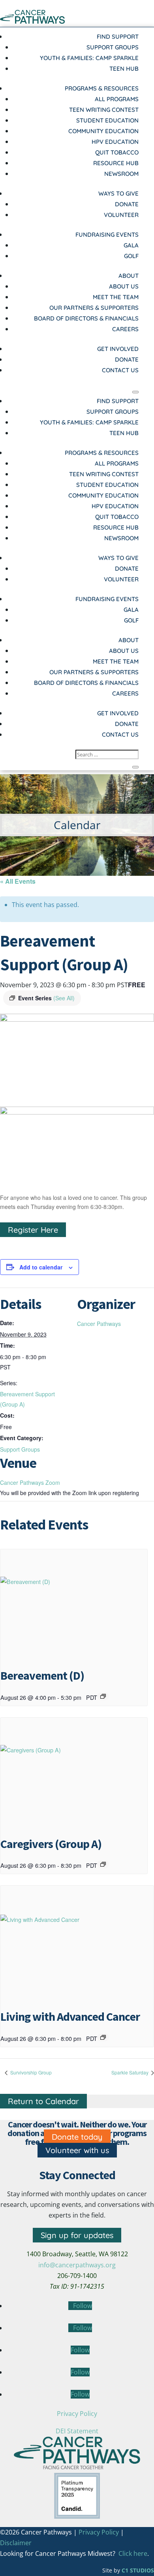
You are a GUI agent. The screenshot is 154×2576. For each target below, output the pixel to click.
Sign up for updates (77, 2235)
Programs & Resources (102, 88)
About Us (124, 286)
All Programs (117, 99)
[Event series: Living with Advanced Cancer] (103, 2037)
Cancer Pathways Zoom (30, 1482)
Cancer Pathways (99, 1324)
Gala (131, 245)
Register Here (33, 1230)
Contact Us (120, 370)
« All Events (18, 881)
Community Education (103, 131)
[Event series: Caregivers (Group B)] (103, 1864)
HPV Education (115, 142)
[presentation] (74, 1604)
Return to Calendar (43, 2101)
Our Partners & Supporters (94, 308)
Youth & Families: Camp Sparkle (89, 58)
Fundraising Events (107, 235)
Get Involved (118, 349)
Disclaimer (16, 2543)
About (129, 276)
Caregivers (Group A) (51, 1844)
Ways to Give (118, 193)
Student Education (107, 120)
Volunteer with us (77, 2150)
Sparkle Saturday (131, 2072)
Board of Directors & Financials (86, 318)
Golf (131, 256)
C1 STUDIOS (138, 2570)
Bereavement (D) (42, 1675)
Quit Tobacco (117, 152)
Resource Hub (116, 163)
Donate (127, 204)
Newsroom (121, 174)
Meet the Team (116, 297)
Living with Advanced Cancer (70, 2016)
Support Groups (113, 47)
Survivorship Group (30, 2072)
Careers (125, 329)
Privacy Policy (77, 2414)
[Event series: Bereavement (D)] (103, 1696)
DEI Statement (77, 2431)
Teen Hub (124, 69)
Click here (133, 2553)
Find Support (118, 37)
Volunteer (121, 215)
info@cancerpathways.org (77, 2265)
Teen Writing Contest (104, 110)
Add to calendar (41, 1267)
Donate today (77, 2137)
